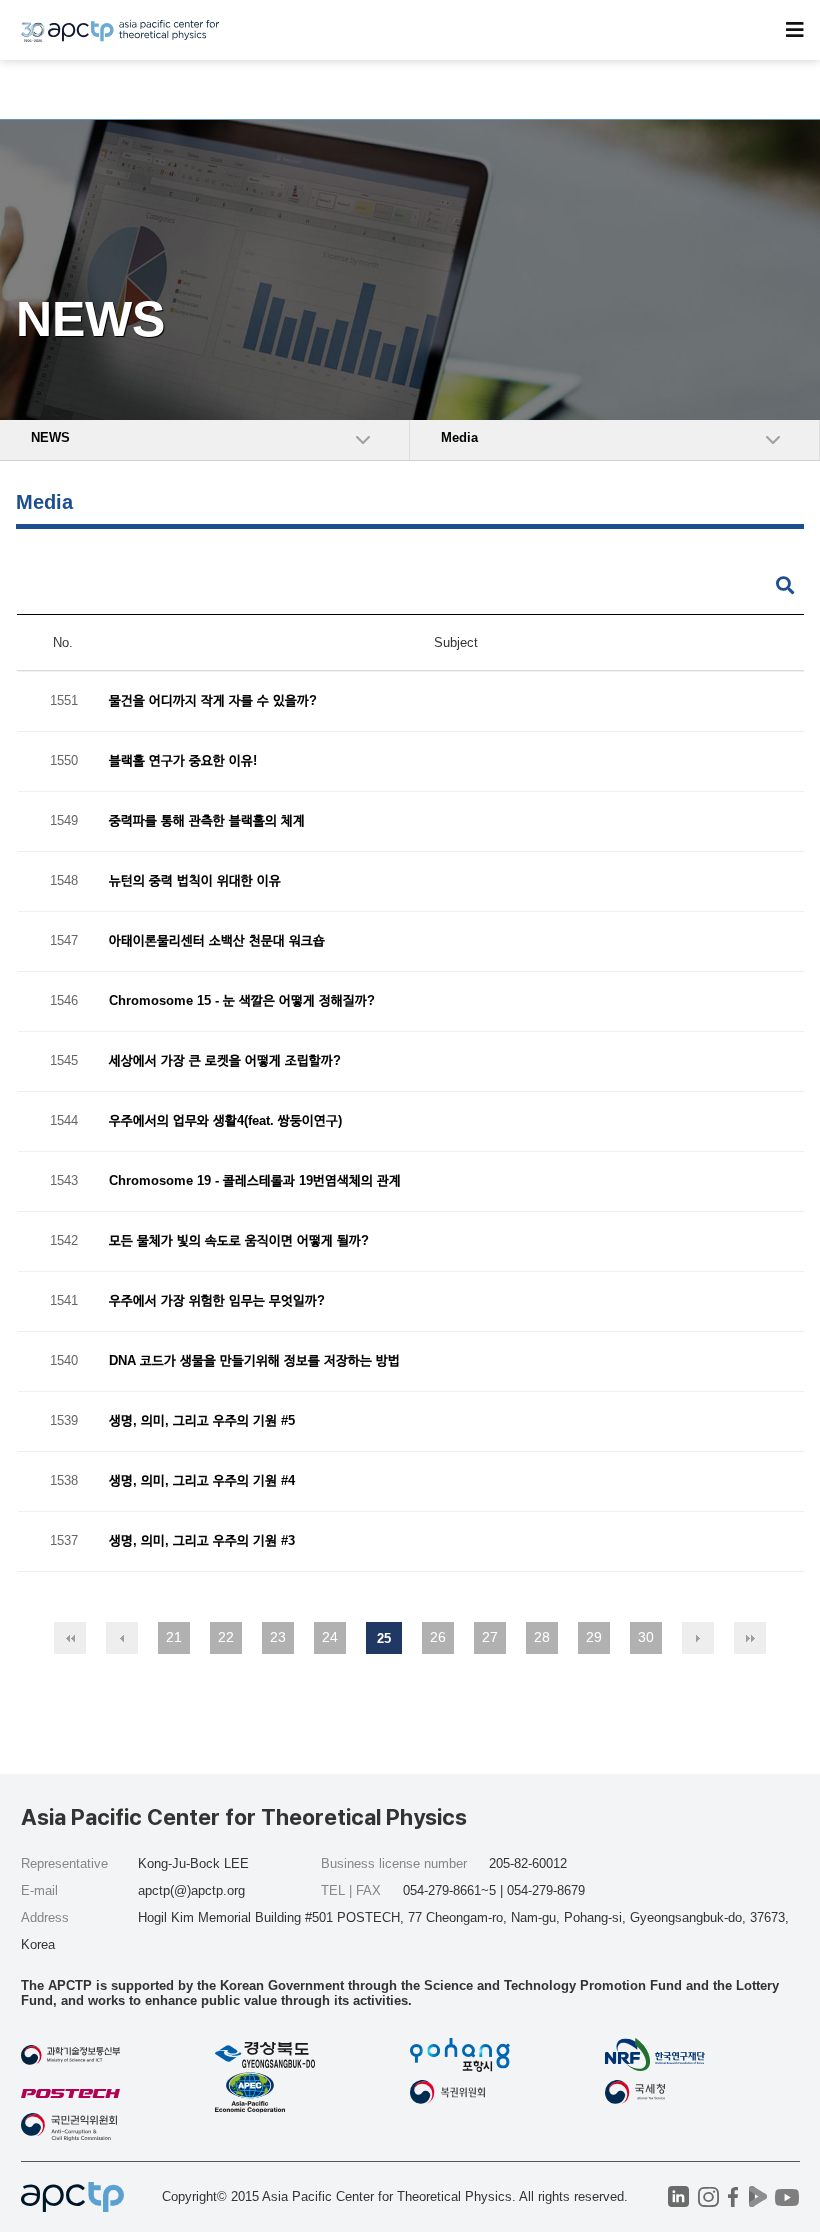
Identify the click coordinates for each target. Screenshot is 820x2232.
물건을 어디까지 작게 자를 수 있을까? (213, 701)
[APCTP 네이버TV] (758, 2196)
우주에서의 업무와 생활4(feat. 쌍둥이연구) (225, 1121)
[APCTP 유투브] (787, 2196)
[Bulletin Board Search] (785, 586)
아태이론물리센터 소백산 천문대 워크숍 (217, 941)
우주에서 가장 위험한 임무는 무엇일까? (217, 1301)
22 (226, 1637)
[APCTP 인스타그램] (708, 2196)
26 (438, 1637)
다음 (698, 1638)
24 (330, 1637)
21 (174, 1637)
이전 (122, 1638)
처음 (70, 1638)
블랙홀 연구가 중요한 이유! (183, 761)
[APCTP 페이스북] (733, 2196)
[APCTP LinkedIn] (678, 2196)
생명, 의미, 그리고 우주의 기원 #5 (202, 1421)
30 (646, 1637)
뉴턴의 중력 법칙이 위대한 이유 (195, 881)
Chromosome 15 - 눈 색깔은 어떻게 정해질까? (242, 1001)
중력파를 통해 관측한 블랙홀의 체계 (207, 821)
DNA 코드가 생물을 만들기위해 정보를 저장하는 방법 (254, 1361)
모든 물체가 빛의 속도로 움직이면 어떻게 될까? (239, 1241)
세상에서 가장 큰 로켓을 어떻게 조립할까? (225, 1061)
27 (490, 1637)
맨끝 (750, 1638)
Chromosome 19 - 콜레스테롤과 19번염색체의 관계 (255, 1181)
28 (542, 1637)
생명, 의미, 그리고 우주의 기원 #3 (202, 1541)
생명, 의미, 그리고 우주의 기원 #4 (202, 1481)
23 (278, 1637)
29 (594, 1637)
